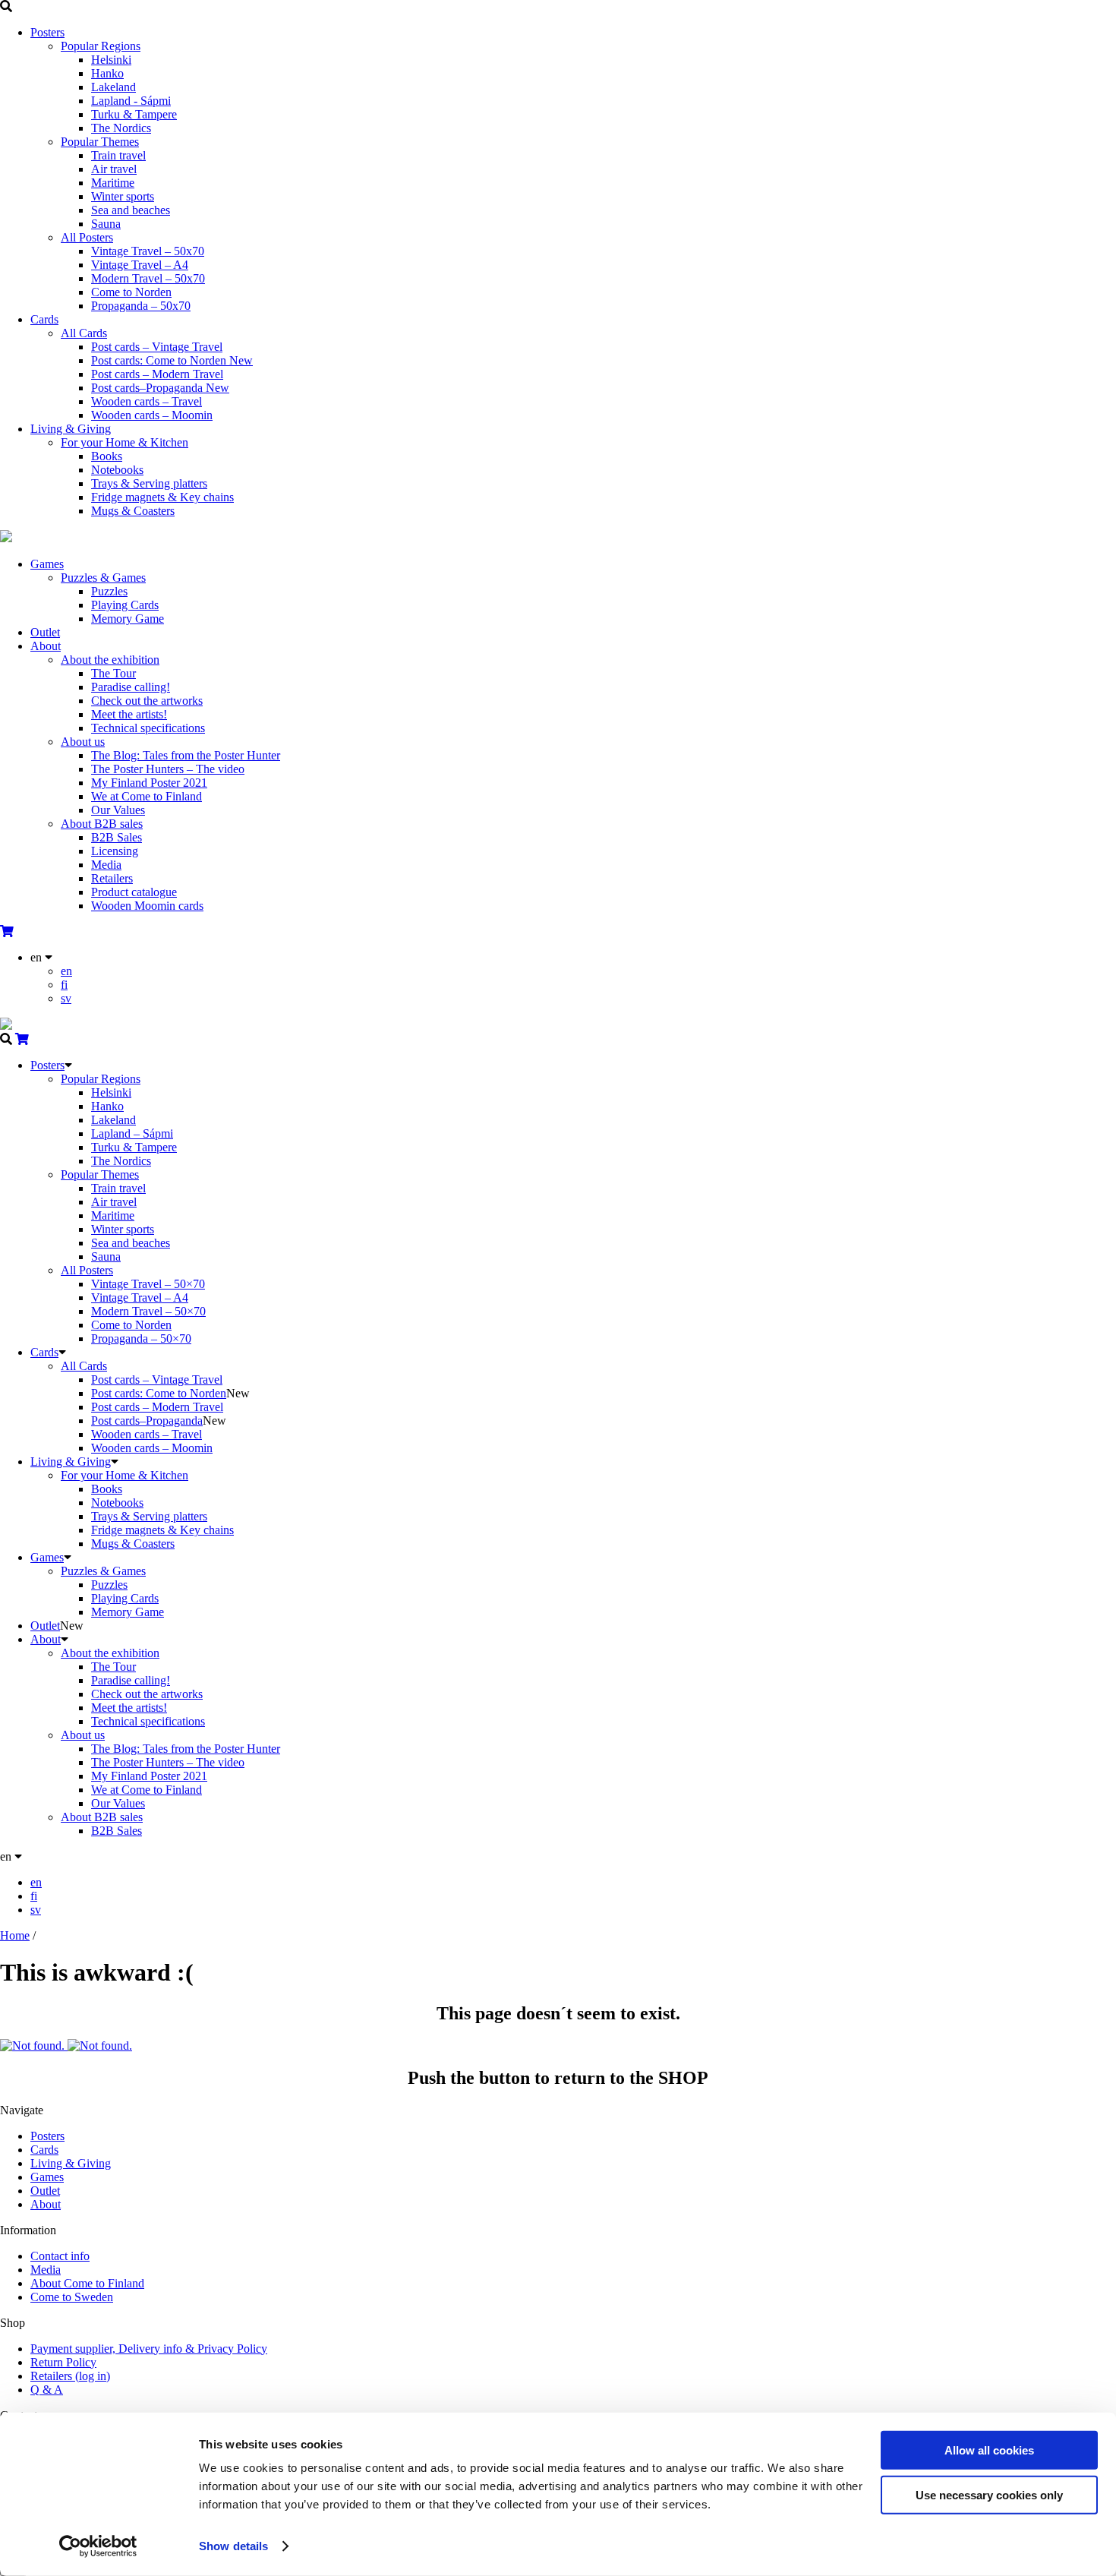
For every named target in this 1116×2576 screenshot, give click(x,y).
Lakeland (113, 87)
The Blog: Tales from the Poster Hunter (186, 755)
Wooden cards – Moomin (152, 415)
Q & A (47, 2390)
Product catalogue (134, 892)
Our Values (118, 810)
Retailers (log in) (70, 2376)
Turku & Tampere (134, 114)
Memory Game (128, 619)
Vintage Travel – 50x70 (148, 251)
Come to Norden (131, 292)
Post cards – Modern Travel (157, 374)
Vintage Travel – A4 (140, 265)
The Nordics (121, 128)
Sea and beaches (131, 210)
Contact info (60, 2256)
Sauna (106, 224)
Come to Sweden (72, 2297)
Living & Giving (71, 429)
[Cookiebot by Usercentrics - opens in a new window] (98, 2546)
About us (83, 742)
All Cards (84, 333)
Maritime (113, 183)
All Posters (87, 237)
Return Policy (63, 2362)
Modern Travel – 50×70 (148, 1311)
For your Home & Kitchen (125, 442)
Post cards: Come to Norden (172, 360)
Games (47, 564)
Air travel (114, 169)
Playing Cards (125, 605)
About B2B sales (102, 824)
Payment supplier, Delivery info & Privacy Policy (149, 2349)
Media (106, 865)
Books (107, 456)
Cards (44, 319)
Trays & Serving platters (149, 483)
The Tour (113, 673)
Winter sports (123, 196)
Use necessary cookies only (989, 2494)
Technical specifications (148, 728)
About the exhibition (110, 660)
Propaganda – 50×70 (141, 1339)
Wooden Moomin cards (147, 906)
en (66, 971)
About (46, 646)
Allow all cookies (989, 2450)
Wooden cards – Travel (147, 401)
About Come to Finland (87, 2283)
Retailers (112, 878)
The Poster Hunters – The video (168, 769)
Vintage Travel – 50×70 (148, 1284)
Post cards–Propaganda (160, 388)
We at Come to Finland (147, 796)
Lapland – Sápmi (132, 1133)
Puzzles (109, 591)
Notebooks (117, 470)
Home (15, 1935)
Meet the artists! (129, 714)
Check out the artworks (147, 701)
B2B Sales (117, 837)
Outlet (45, 632)
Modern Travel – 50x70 (148, 278)
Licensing (115, 851)
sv (66, 998)
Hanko (107, 73)
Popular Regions (101, 46)
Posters (47, 32)
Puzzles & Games (103, 578)
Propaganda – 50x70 (141, 306)
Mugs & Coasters (133, 511)
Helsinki (111, 60)
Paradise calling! (131, 687)
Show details (233, 2546)
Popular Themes (100, 142)
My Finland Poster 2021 (149, 783)
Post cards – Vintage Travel (157, 347)
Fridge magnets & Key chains (162, 497)
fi (64, 985)
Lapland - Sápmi (131, 101)
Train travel (118, 155)
